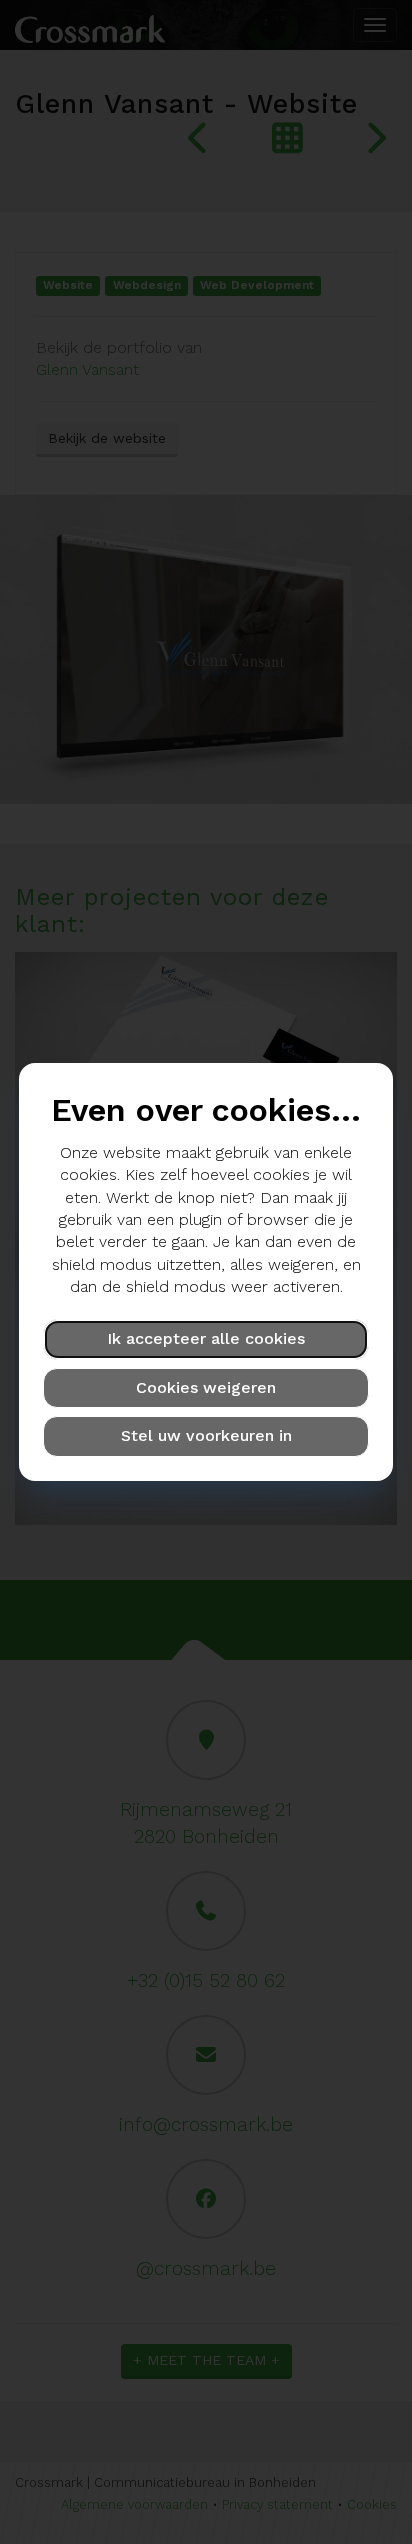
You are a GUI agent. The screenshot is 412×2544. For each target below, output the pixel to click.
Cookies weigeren (206, 1387)
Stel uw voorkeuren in (206, 1435)
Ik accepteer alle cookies (206, 1338)
